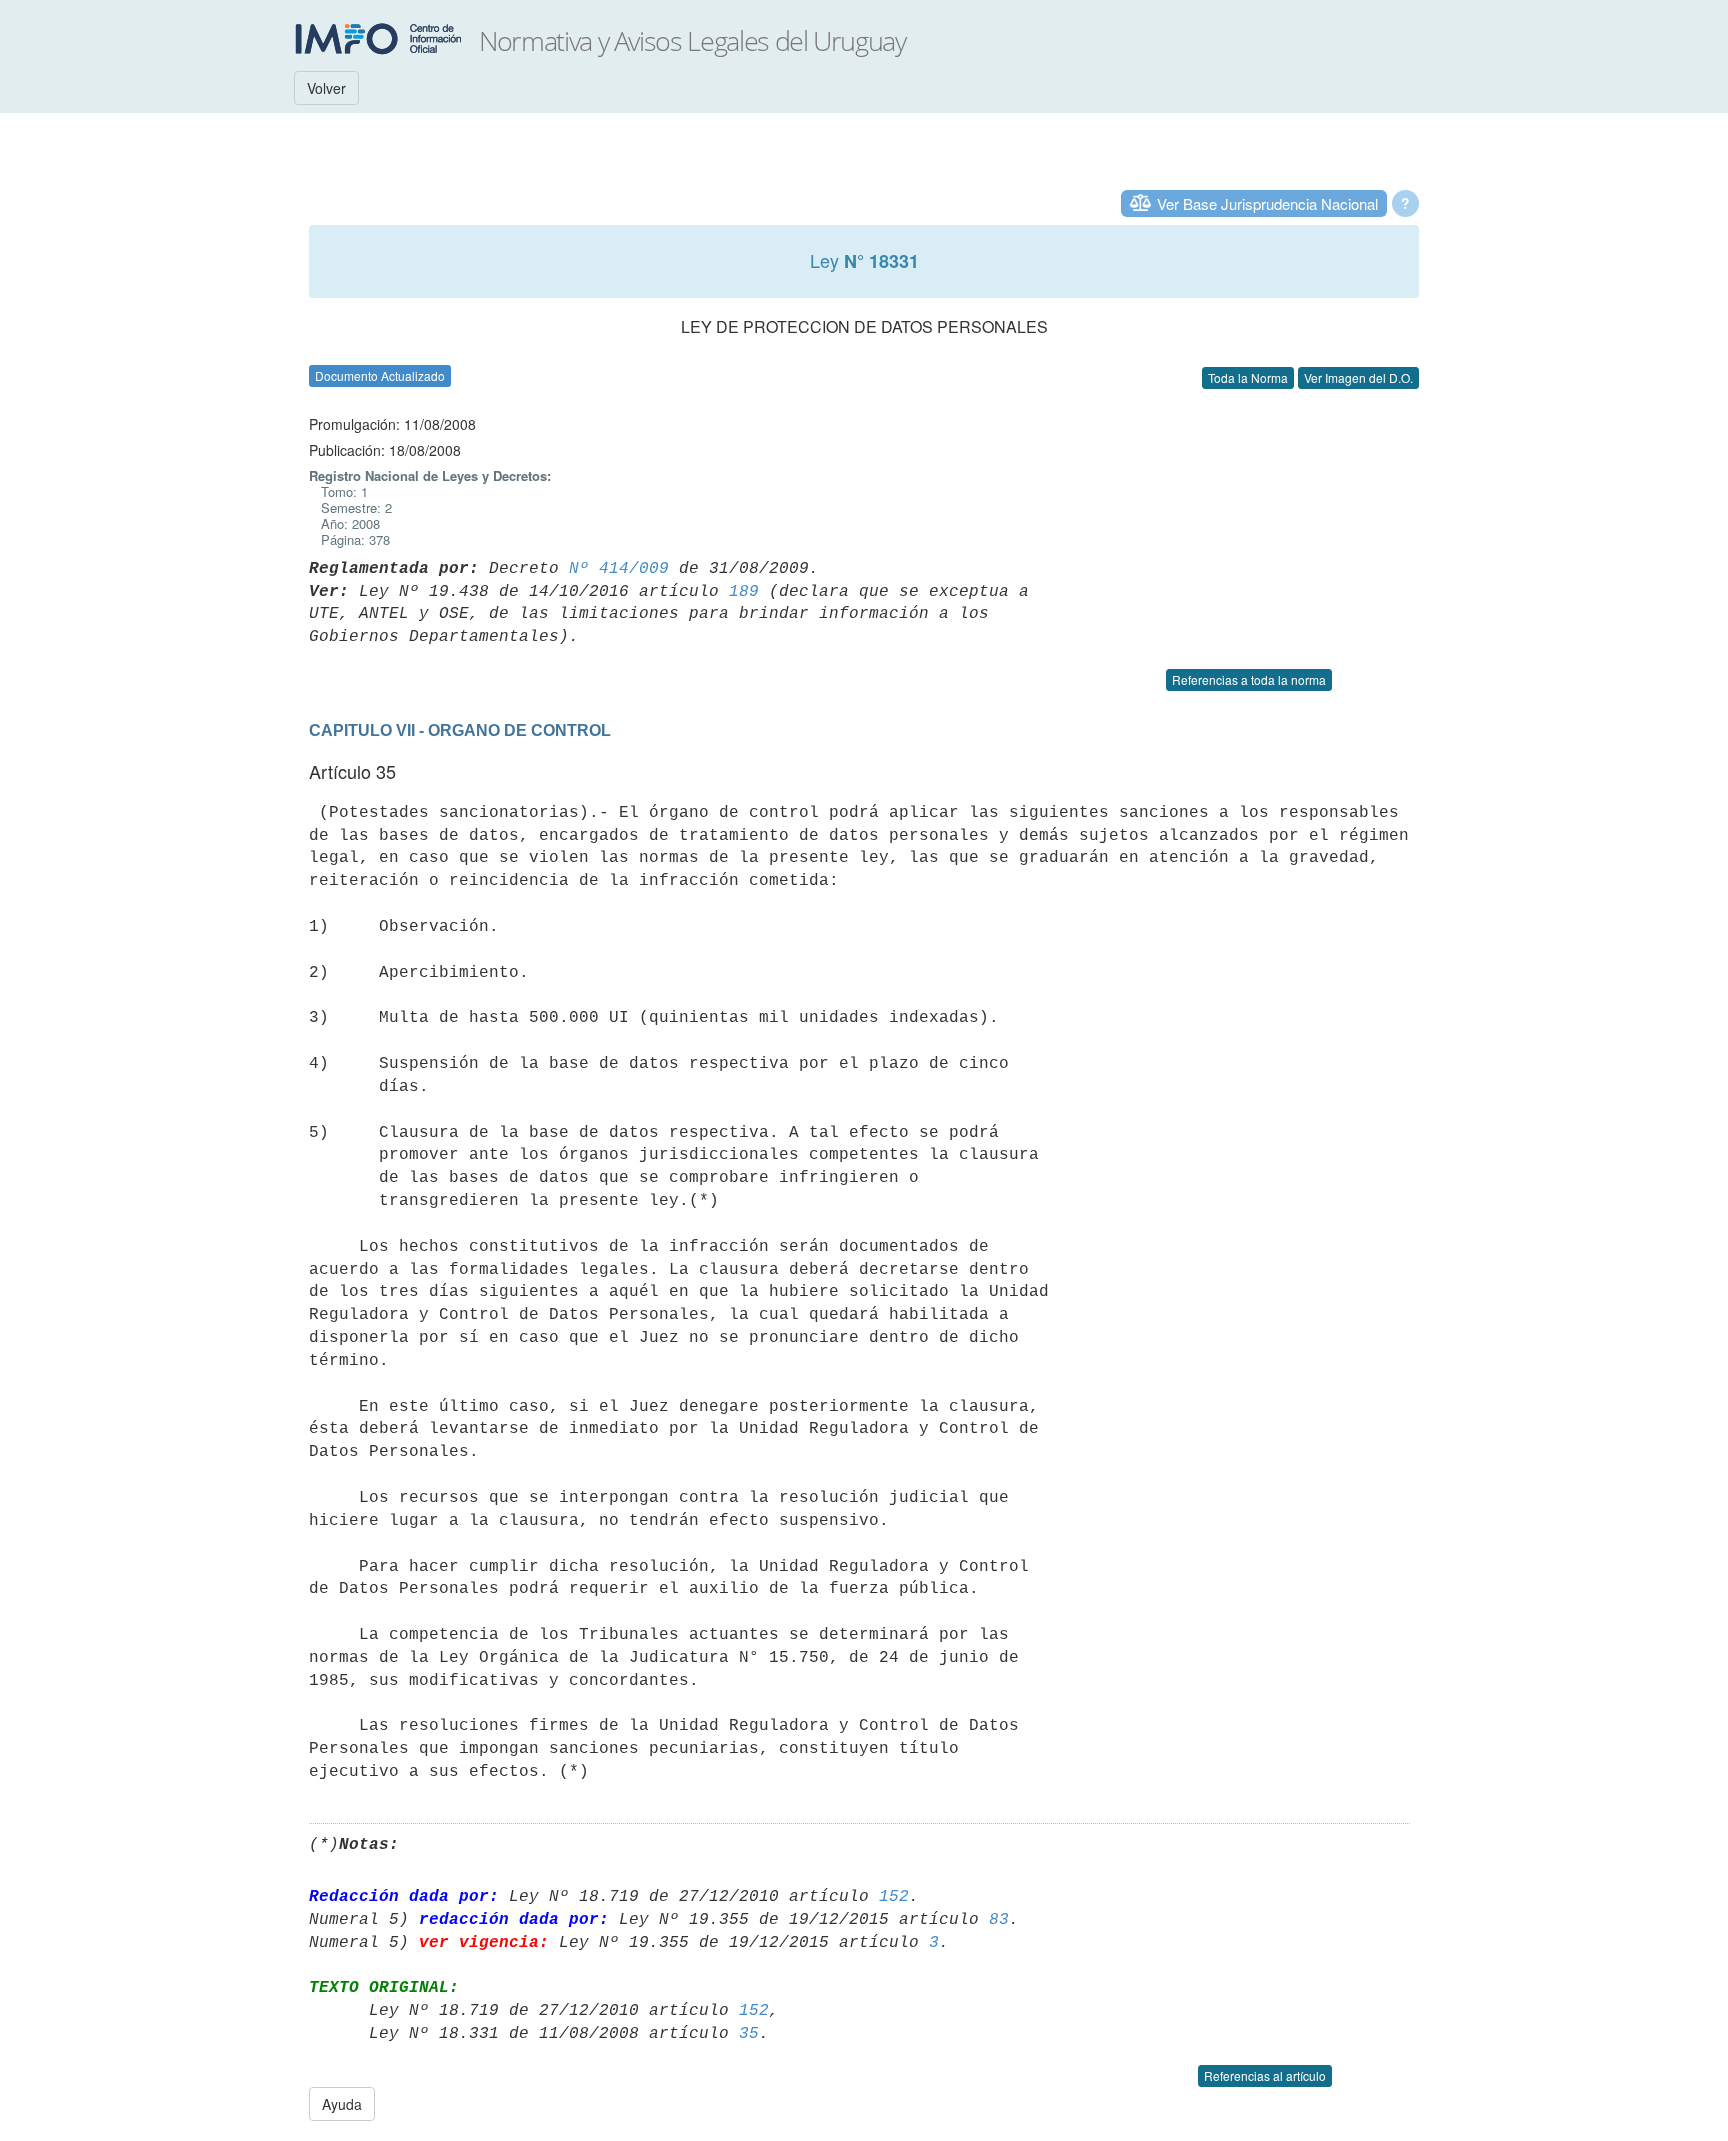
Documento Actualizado (380, 375)
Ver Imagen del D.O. (1358, 377)
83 (999, 1920)
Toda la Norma (1248, 377)
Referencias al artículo (1265, 2075)
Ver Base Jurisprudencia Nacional (1267, 203)
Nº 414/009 (619, 569)
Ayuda (342, 2104)
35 (749, 2034)
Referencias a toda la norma (1249, 679)
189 (744, 592)
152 (894, 1897)
